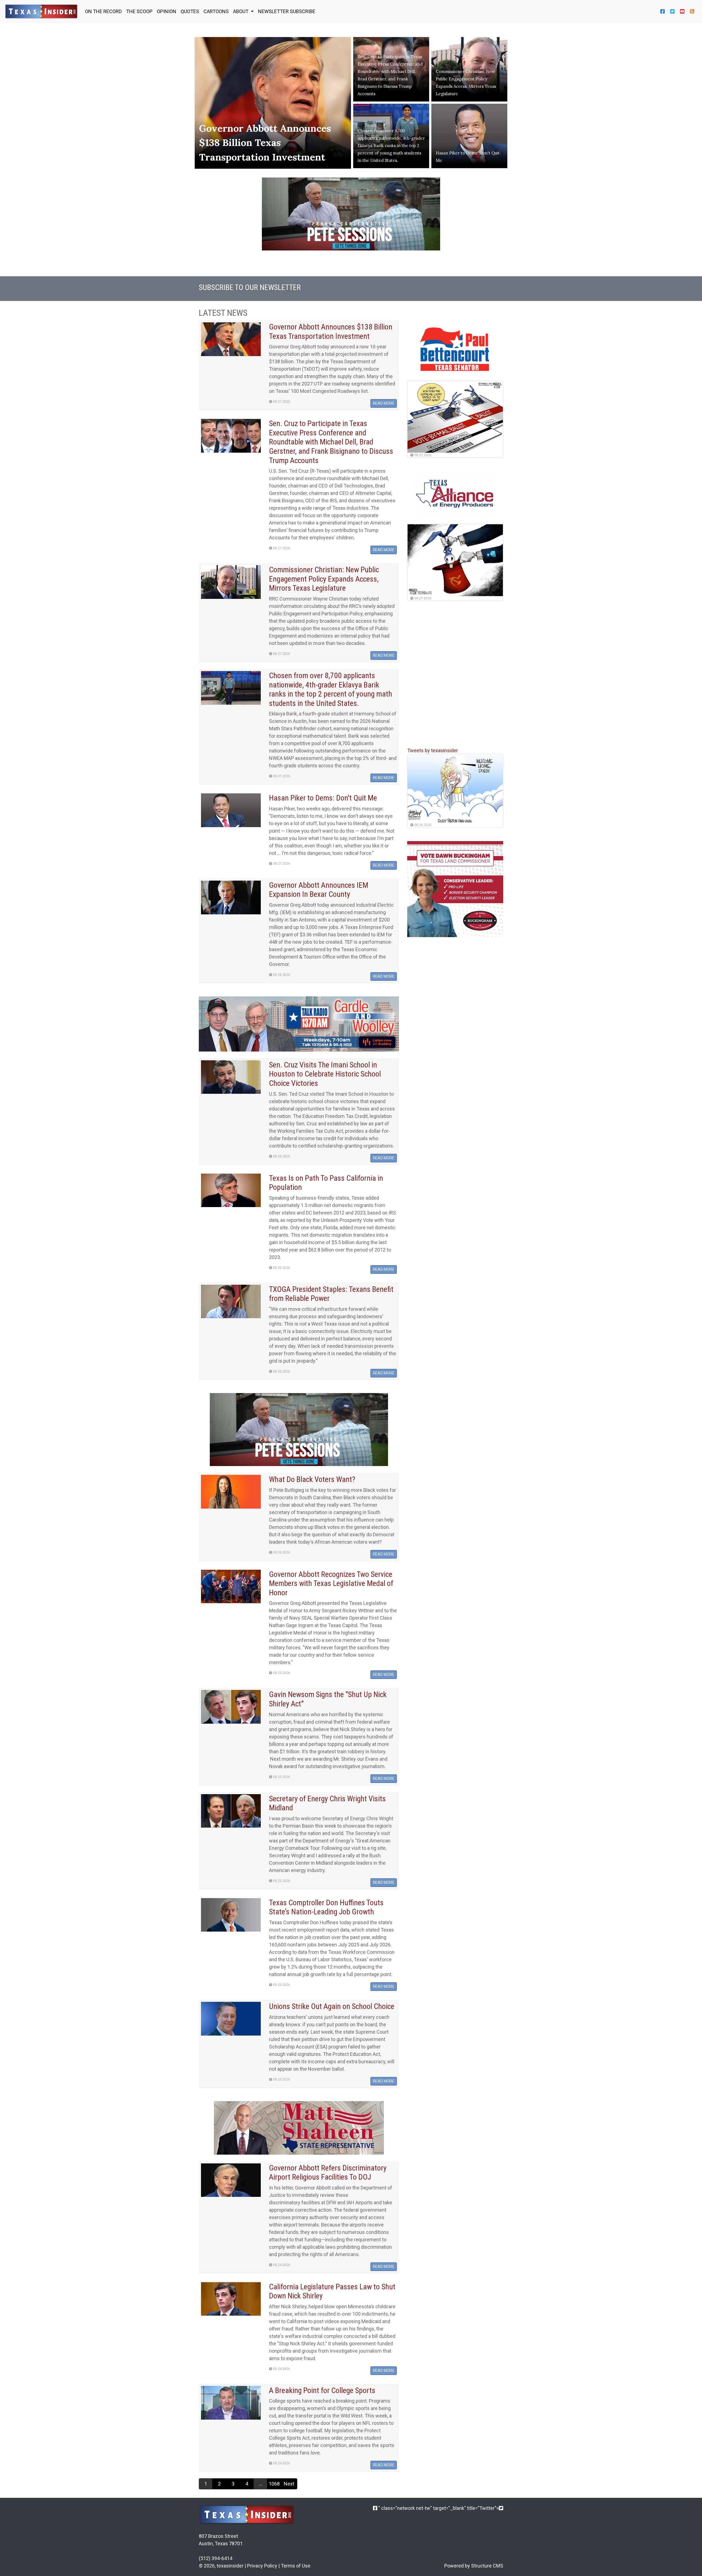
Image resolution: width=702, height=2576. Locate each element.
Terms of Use (296, 2566)
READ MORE (384, 403)
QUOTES (190, 11)
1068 (274, 2484)
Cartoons (216, 11)
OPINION (167, 11)
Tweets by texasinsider (433, 751)
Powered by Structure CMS (474, 2566)
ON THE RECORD (103, 11)
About (241, 11)
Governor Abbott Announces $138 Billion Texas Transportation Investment (265, 143)
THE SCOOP (139, 11)
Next (289, 2484)
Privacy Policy (262, 2566)
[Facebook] (375, 2508)
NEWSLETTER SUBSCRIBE (287, 11)
